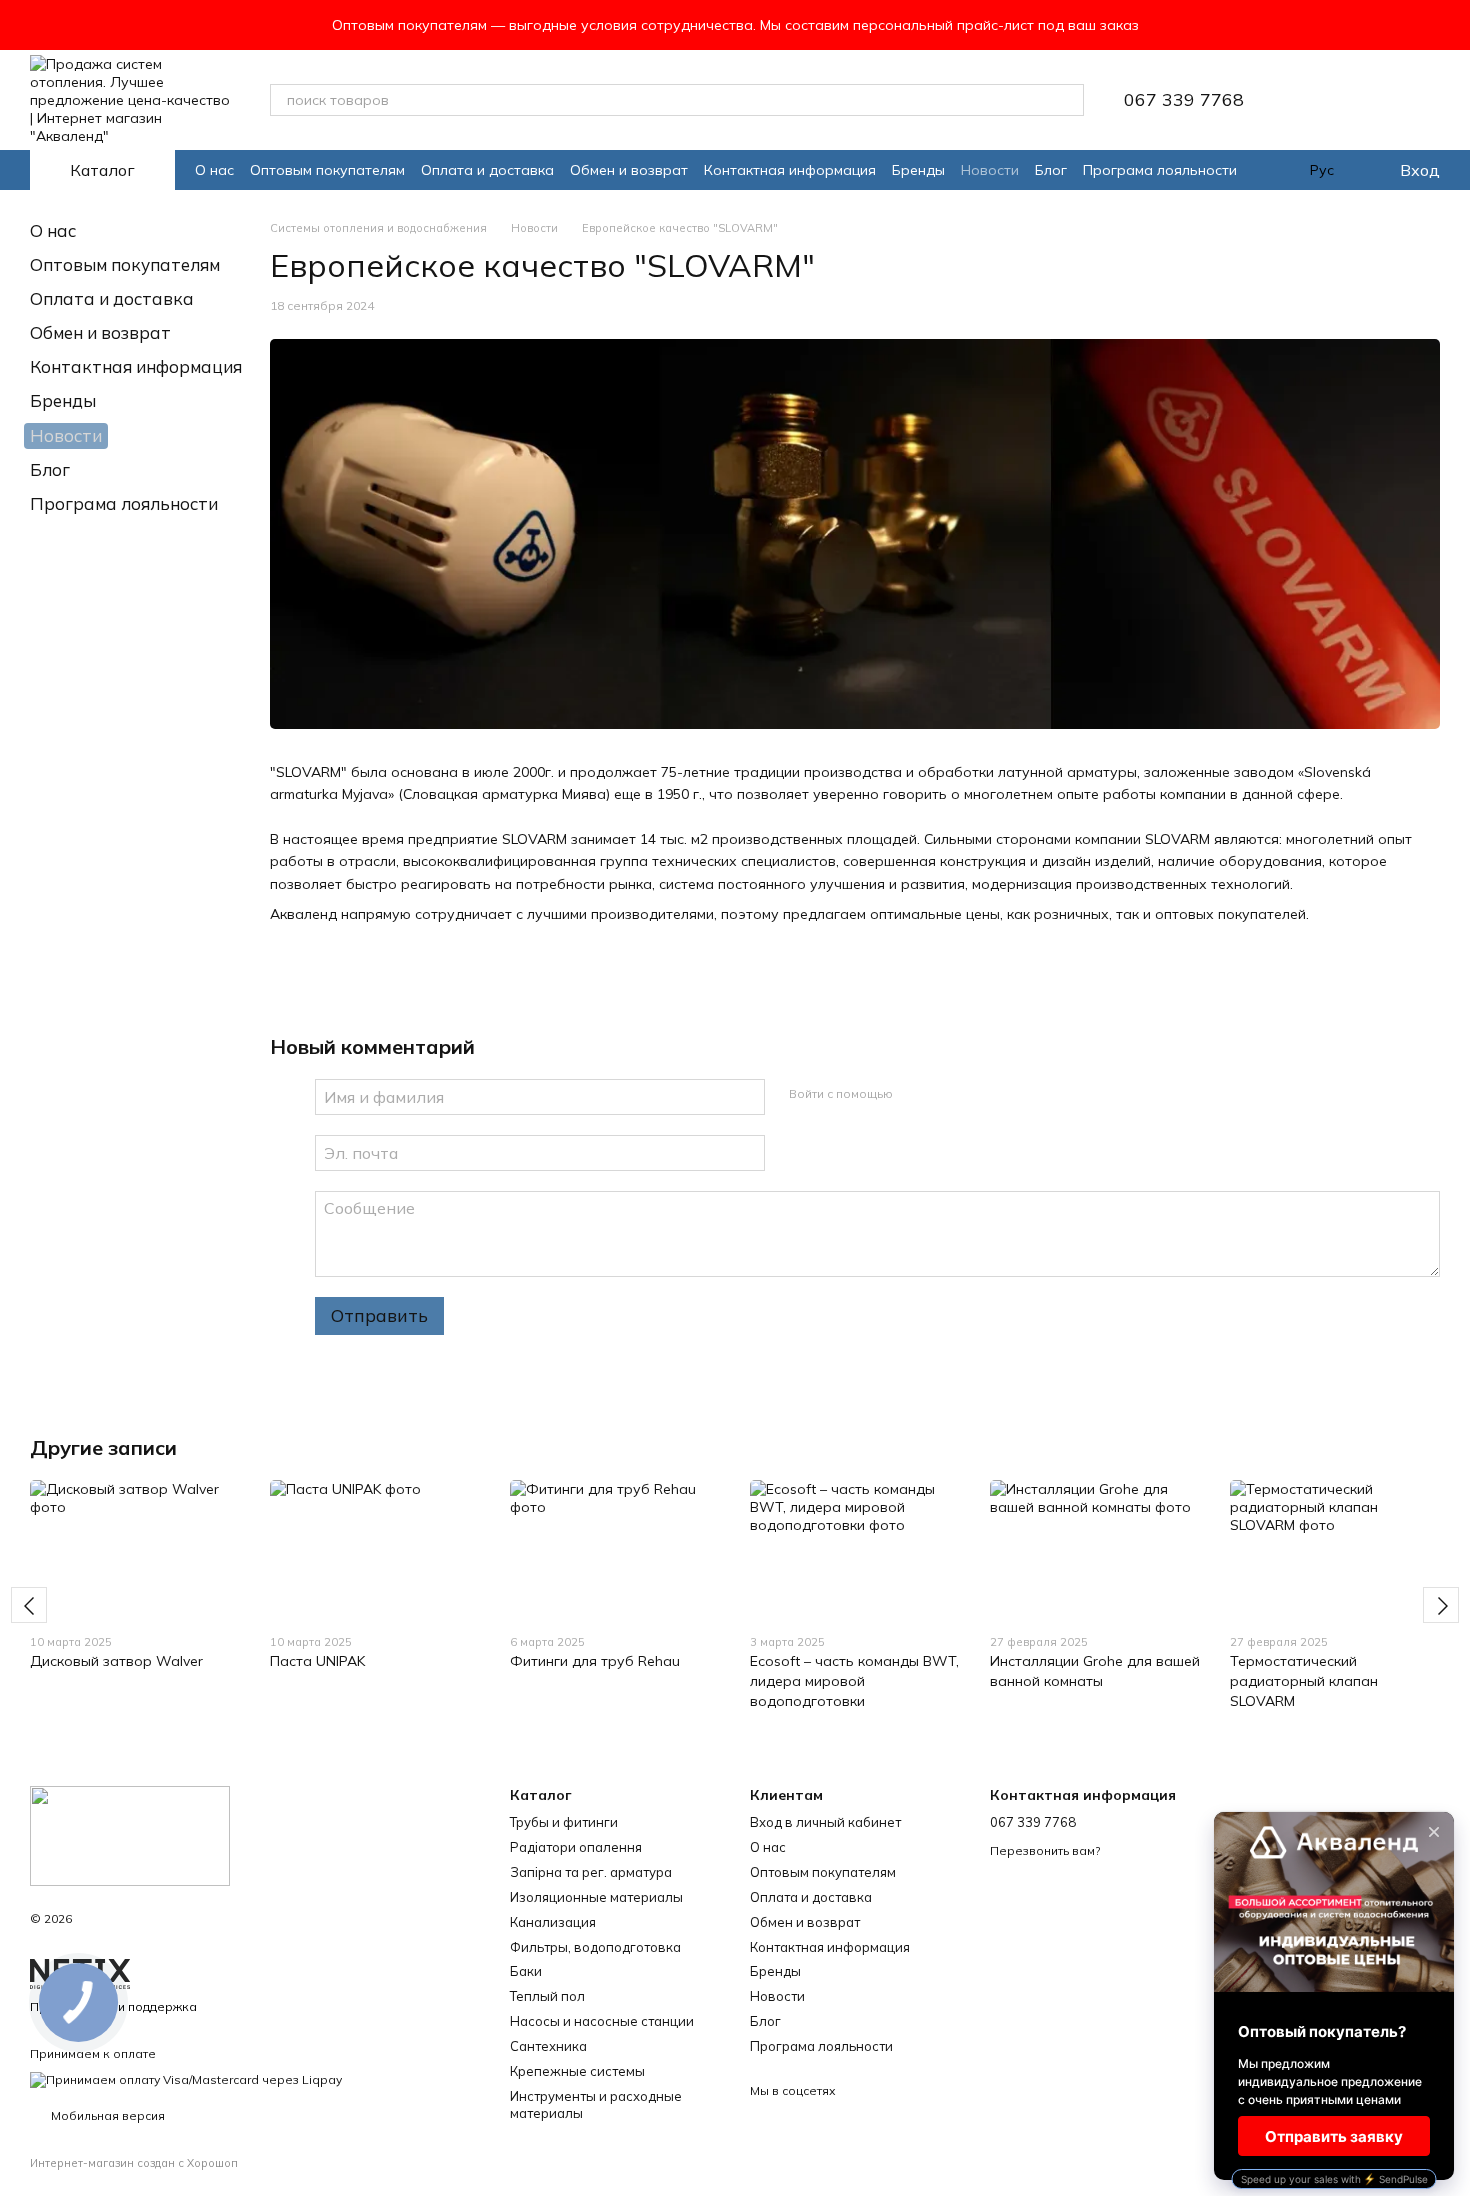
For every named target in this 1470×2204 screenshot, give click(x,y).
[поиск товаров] (1068, 100)
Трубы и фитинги (564, 1822)
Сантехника (548, 2046)
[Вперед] (1441, 1605)
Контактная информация (790, 170)
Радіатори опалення (576, 1847)
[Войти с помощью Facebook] (915, 1094)
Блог (1051, 170)
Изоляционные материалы (596, 1897)
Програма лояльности (1160, 170)
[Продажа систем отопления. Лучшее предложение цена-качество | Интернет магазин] (130, 1834)
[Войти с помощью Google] (947, 1094)
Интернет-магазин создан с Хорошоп (134, 2163)
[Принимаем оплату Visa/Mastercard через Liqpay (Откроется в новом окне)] (186, 2078)
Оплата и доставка (487, 170)
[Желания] (1320, 100)
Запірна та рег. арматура (591, 1872)
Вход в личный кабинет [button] (825, 1822)
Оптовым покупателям (327, 170)
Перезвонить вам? (1045, 1850)
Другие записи (103, 1447)
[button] (1454, 25)
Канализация (553, 1922)
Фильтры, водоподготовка (595, 1947)
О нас (214, 170)
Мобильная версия (106, 2115)
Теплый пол (547, 1996)
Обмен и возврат (629, 170)
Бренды (918, 170)
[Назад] (29, 1605)
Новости (990, 170)
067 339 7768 (1184, 100)
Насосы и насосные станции (602, 2021)
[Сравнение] (1372, 100)
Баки (526, 1971)
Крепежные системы (577, 2071)
